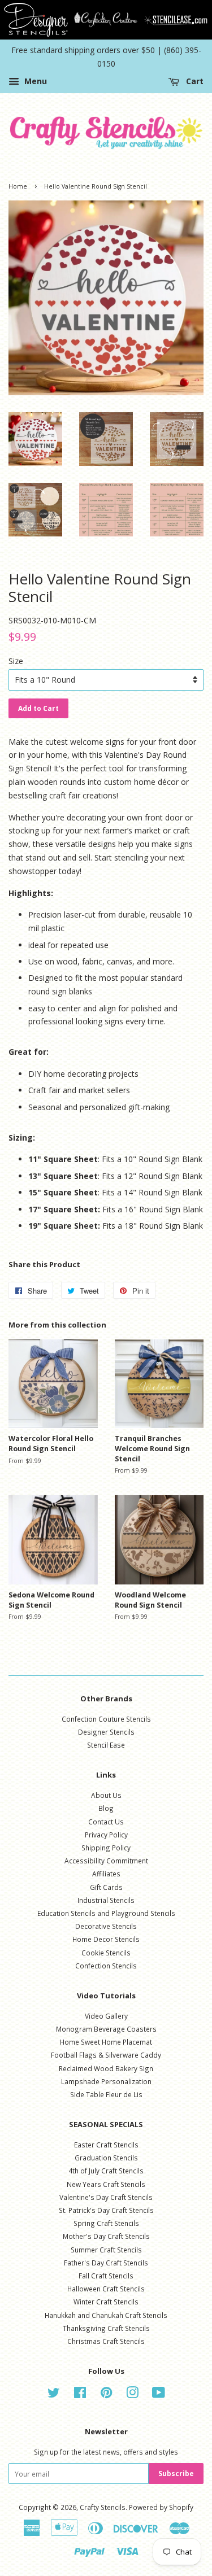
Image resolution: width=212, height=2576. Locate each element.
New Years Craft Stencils (106, 2184)
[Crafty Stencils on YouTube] (159, 2395)
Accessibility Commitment (106, 1861)
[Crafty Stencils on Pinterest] (106, 2395)
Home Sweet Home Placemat (106, 2042)
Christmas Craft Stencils (106, 2341)
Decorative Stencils (106, 1926)
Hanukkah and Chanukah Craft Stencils (106, 2315)
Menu (34, 82)
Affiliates (106, 1874)
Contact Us (106, 1822)
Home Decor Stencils (106, 1939)
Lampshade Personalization (106, 2081)
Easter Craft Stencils (106, 2145)
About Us (106, 1795)
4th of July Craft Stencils (106, 2171)
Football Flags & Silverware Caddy (106, 2055)
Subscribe (176, 2474)
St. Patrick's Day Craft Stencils (106, 2210)
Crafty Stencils (103, 2507)
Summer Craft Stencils (106, 2250)
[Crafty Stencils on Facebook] (80, 2395)
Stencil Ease (106, 1745)
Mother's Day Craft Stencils (106, 2236)
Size (16, 661)
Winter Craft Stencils (106, 2302)
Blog (106, 1808)
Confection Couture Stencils (106, 1719)
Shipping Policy (106, 1848)
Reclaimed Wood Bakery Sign (106, 2068)
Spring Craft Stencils (106, 2223)
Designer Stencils (106, 1732)
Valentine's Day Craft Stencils (106, 2197)
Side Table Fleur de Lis (106, 2094)
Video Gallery (106, 2016)
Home (18, 186)
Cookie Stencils (106, 1953)
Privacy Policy (106, 1835)
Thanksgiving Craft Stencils (106, 2328)
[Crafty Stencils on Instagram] (132, 2395)
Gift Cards (106, 1887)
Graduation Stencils (106, 2158)
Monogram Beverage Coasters (106, 2029)
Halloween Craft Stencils (106, 2289)
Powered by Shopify (161, 2507)
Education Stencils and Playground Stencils (106, 1913)
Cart (194, 82)
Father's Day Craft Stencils (106, 2263)
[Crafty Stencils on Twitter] (54, 2395)
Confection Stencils (106, 1966)
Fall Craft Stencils (106, 2276)
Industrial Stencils (106, 1900)
